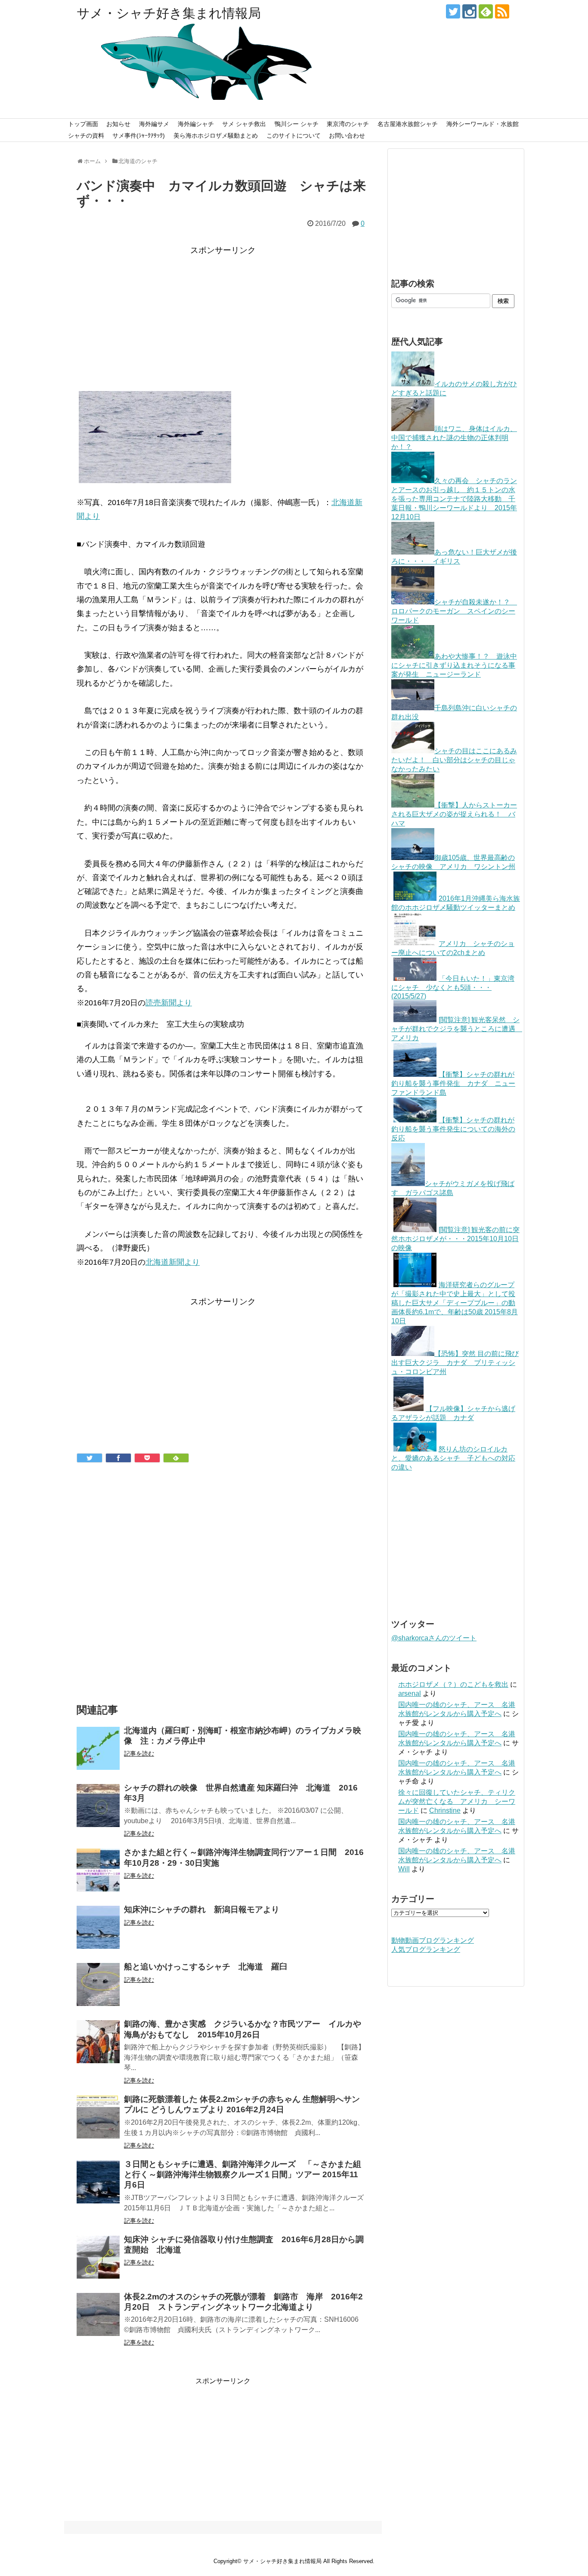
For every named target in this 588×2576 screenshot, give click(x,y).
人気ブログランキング (426, 1949)
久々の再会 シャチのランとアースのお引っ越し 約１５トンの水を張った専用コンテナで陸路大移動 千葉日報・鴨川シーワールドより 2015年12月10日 (454, 499)
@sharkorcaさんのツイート (434, 1638)
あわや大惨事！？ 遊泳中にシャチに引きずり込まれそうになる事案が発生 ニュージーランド (454, 665)
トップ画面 (83, 124)
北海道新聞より (173, 1262)
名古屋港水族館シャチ (408, 124)
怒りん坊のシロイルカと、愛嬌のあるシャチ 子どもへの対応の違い (453, 1458)
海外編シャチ (196, 124)
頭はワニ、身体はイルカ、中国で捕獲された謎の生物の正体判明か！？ (454, 438)
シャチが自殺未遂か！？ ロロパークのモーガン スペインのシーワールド (454, 611)
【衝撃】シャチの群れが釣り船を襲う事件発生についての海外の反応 (453, 1129)
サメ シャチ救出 (244, 124)
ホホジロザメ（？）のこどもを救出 (453, 1684)
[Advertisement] (223, 318)
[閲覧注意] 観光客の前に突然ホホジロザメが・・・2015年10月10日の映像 (455, 1239)
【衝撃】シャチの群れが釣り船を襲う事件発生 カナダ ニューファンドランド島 (453, 1083)
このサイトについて (294, 136)
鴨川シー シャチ (297, 124)
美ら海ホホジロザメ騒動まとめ (216, 136)
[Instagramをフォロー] (469, 11)
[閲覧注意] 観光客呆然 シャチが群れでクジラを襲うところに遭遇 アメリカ (457, 1029)
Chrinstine (445, 1810)
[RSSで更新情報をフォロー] (502, 11)
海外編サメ (154, 124)
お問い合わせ (347, 136)
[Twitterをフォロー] (453, 11)
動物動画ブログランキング (433, 1940)
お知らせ (118, 124)
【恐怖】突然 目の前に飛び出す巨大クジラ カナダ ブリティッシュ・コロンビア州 (455, 1363)
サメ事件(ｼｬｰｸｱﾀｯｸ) (139, 136)
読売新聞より (169, 1003)
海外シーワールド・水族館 (483, 124)
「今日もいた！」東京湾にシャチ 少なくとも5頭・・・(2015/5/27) (453, 987)
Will (404, 1869)
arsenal (410, 1693)
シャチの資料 (86, 136)
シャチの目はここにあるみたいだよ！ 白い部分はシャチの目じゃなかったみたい (454, 760)
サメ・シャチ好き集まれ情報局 (169, 13)
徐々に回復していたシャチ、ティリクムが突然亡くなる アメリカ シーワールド (457, 1801)
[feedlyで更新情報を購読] (486, 11)
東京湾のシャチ (348, 124)
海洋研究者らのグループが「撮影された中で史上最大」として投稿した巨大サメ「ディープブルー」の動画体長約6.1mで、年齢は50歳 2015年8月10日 (455, 1303)
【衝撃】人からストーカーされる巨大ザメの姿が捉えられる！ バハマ (454, 814)
